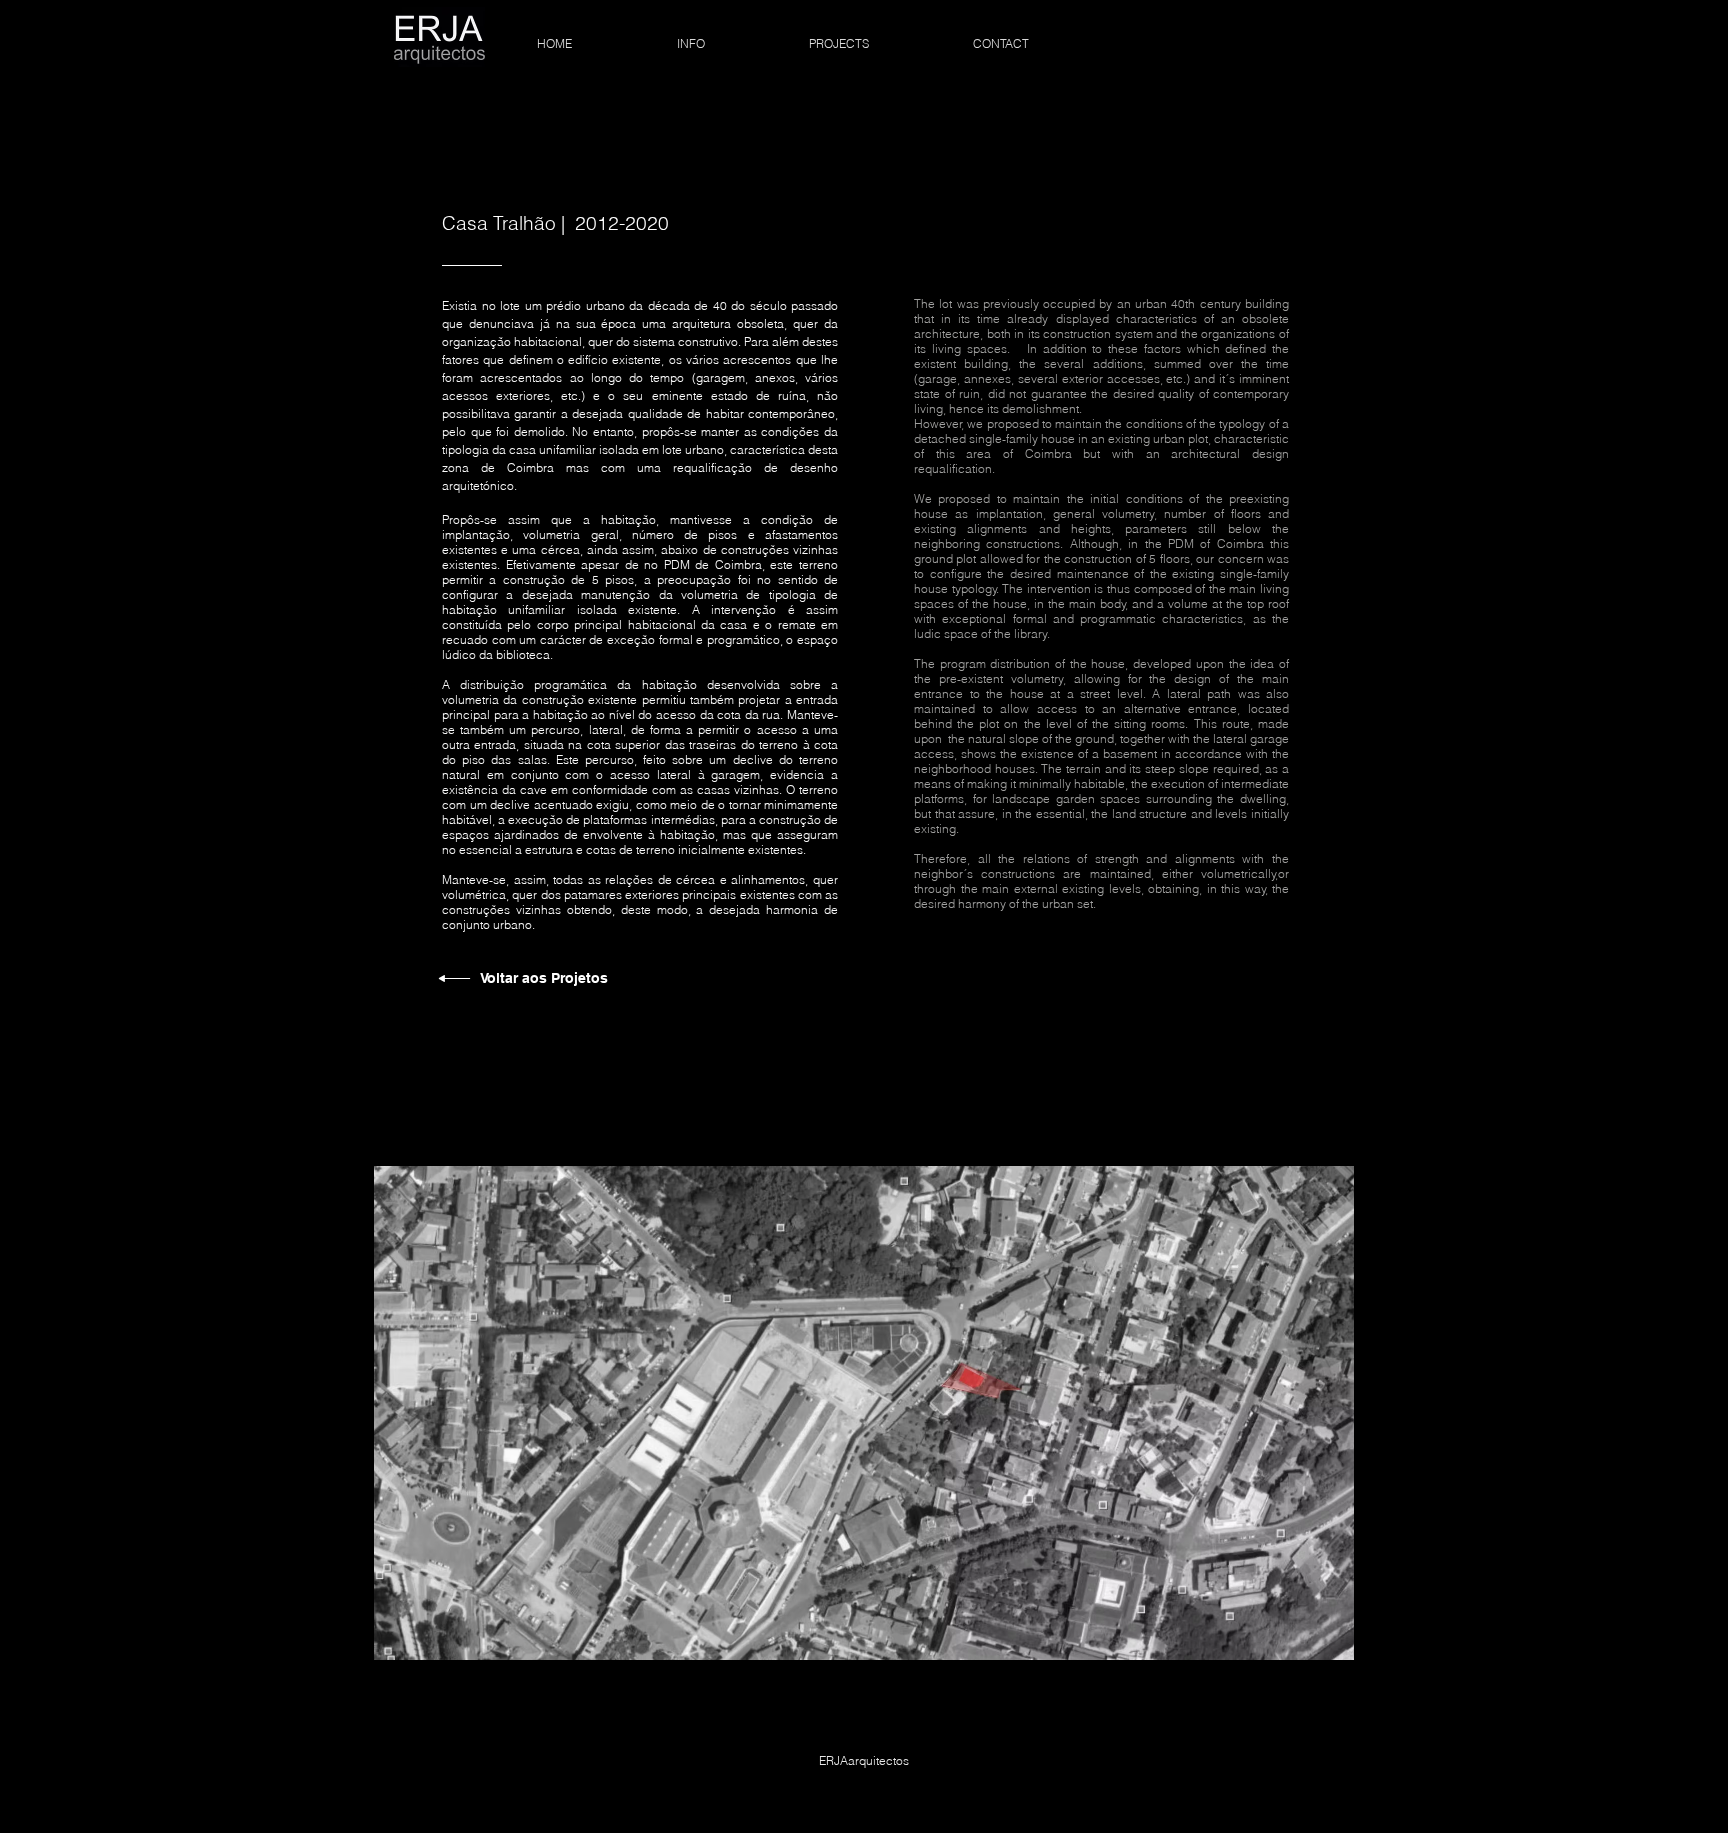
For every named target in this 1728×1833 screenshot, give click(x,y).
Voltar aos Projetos (544, 978)
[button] (864, 1412)
